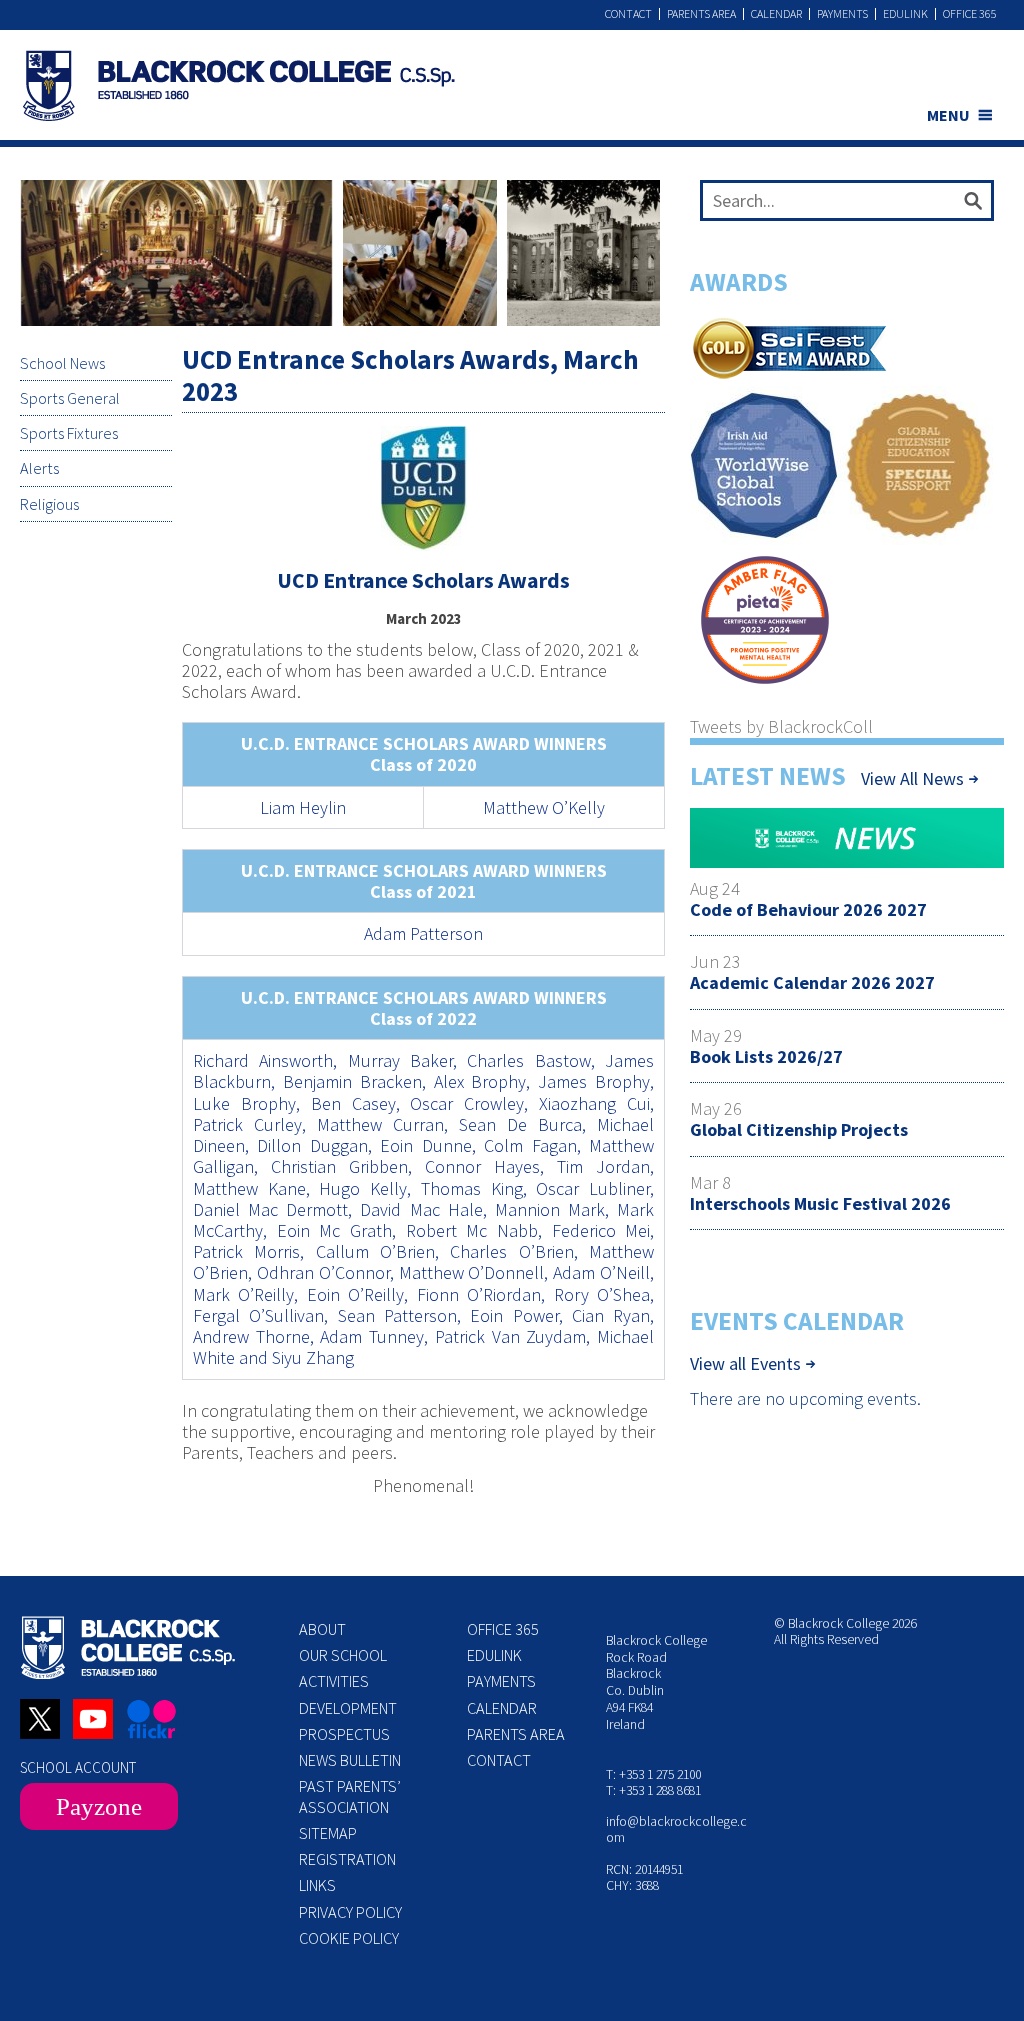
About (322, 1629)
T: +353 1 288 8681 (653, 1790)
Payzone (99, 1806)
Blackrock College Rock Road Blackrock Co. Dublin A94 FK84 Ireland (656, 1682)
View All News (912, 778)
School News (62, 363)
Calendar (776, 14)
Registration (347, 1859)
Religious (49, 504)
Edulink (905, 14)
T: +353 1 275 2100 (653, 1774)
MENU (948, 115)
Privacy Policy (350, 1912)
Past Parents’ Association (350, 1796)
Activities (334, 1681)
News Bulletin (350, 1760)
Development (348, 1708)
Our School (343, 1655)
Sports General (70, 398)
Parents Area (701, 14)
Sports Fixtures (69, 433)
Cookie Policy (349, 1938)
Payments (842, 14)
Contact (628, 14)
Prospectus (344, 1734)
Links (317, 1885)
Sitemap (328, 1833)
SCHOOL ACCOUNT (78, 1767)
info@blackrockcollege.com (676, 1829)
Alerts (39, 468)
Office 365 (970, 14)
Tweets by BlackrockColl (781, 726)
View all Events (745, 1364)
